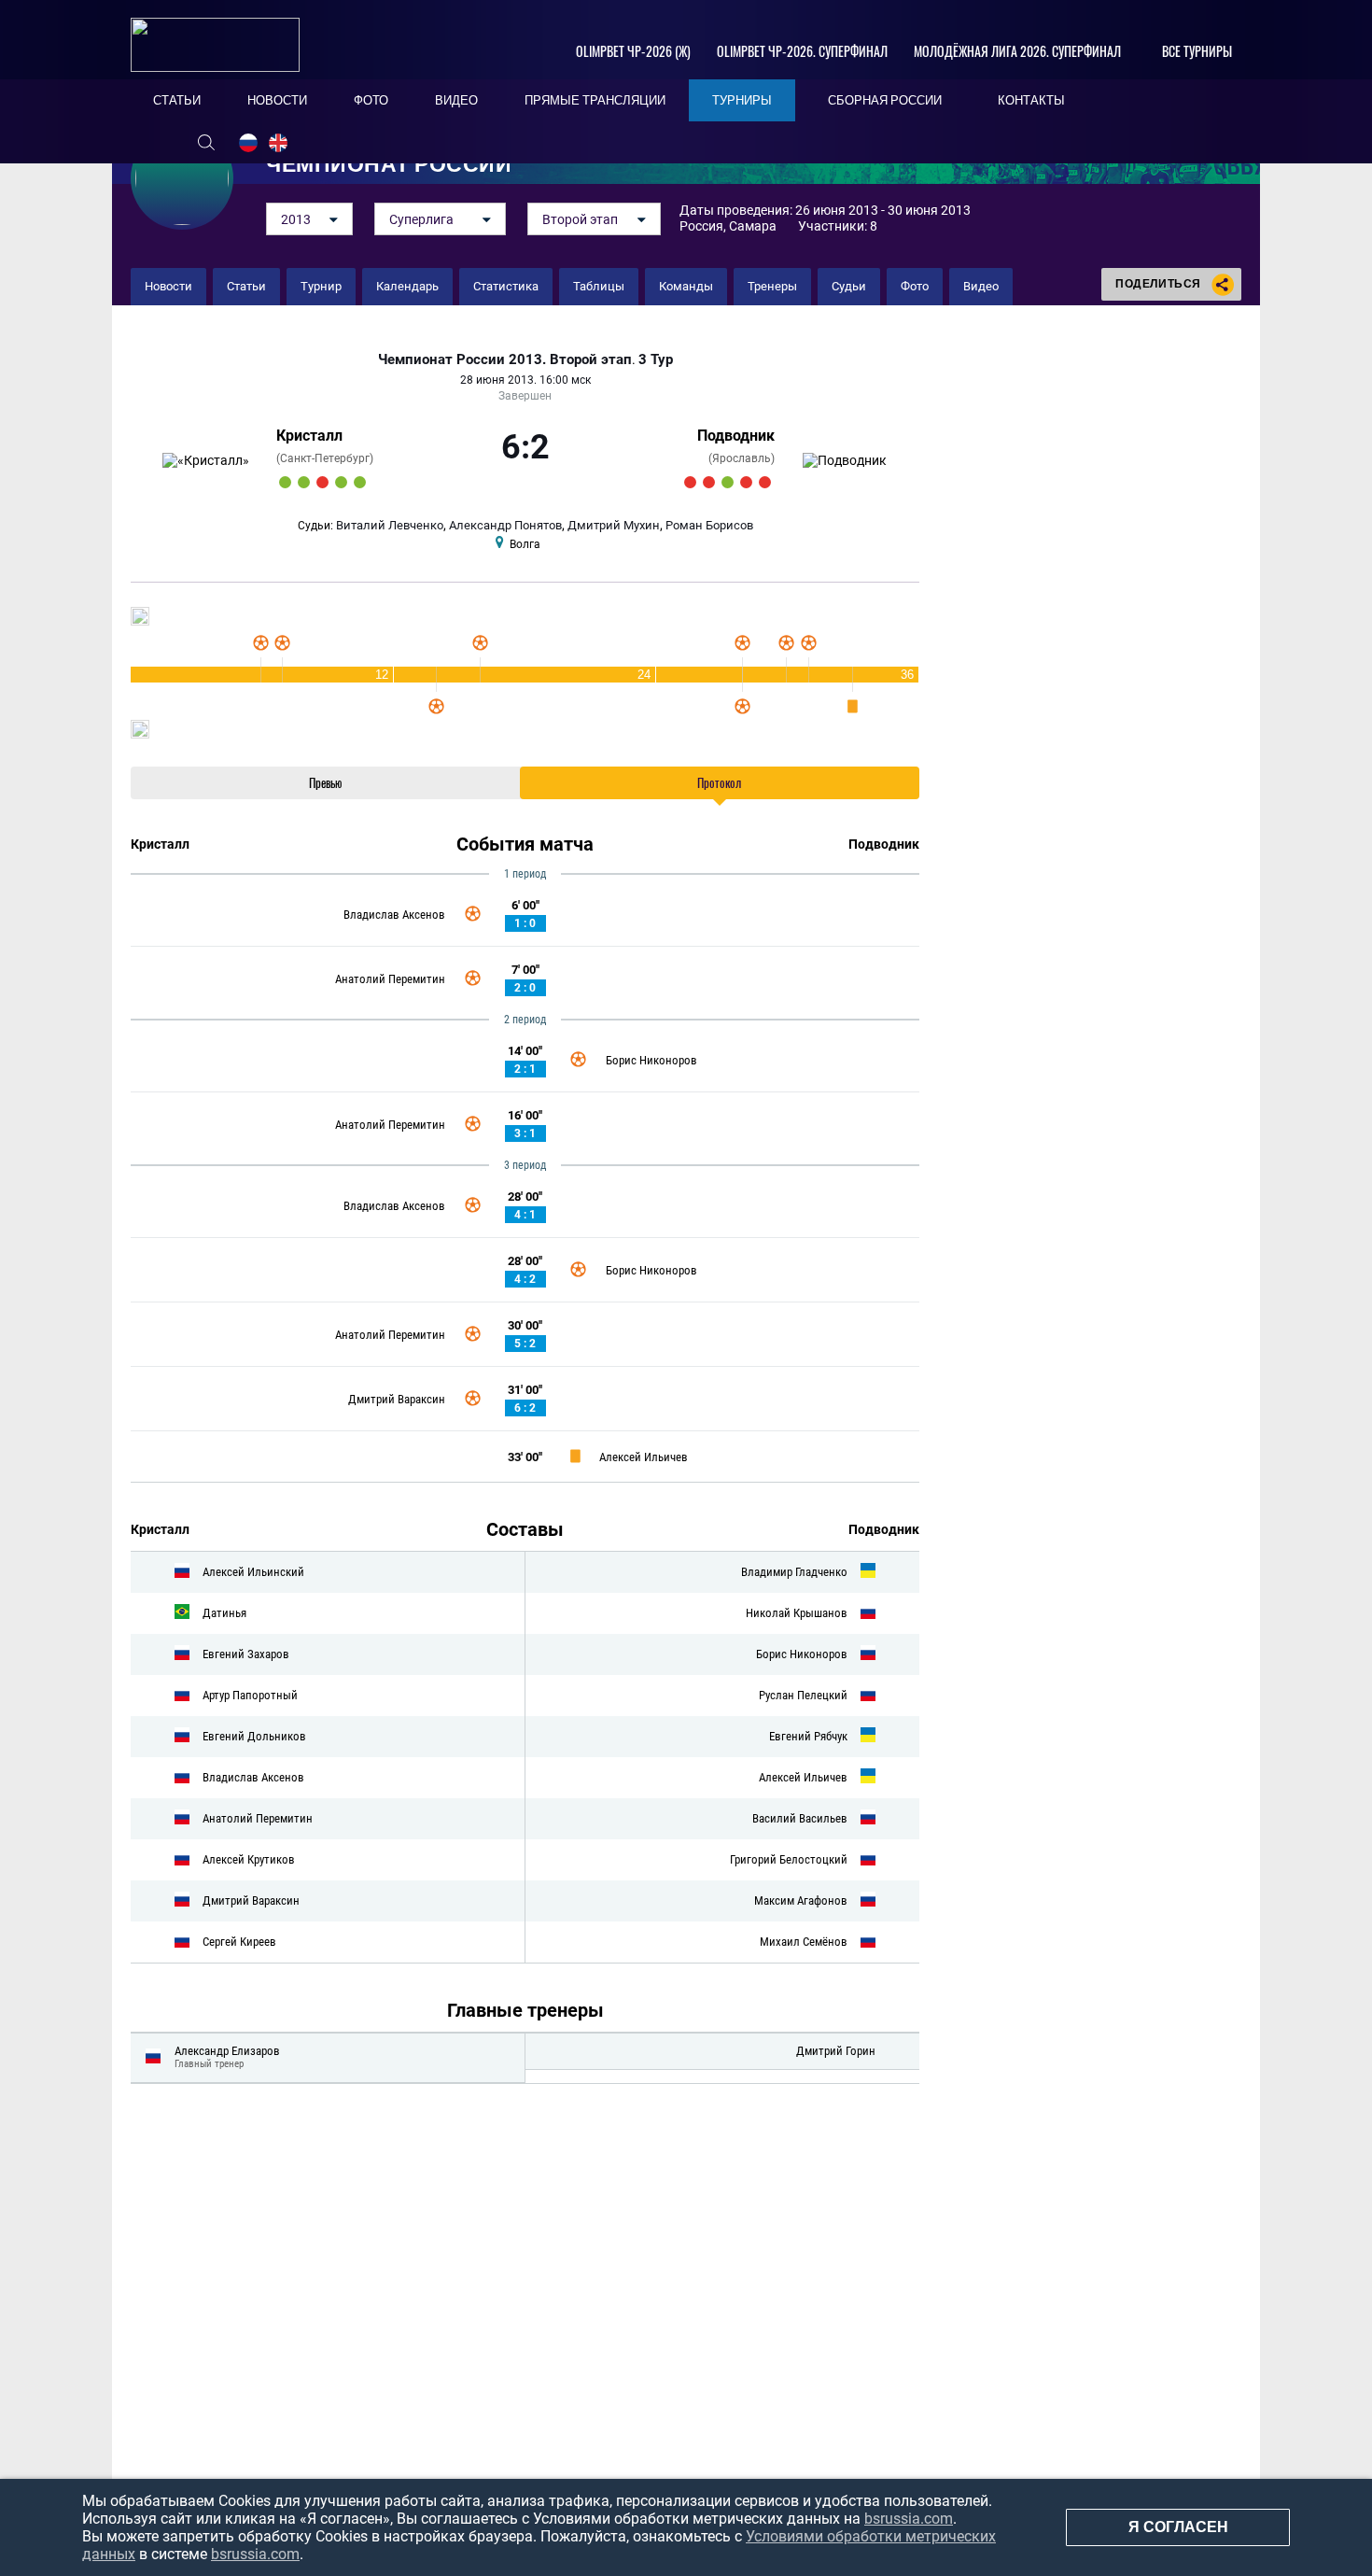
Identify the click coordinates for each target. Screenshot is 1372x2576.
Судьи (849, 286)
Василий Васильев (800, 1818)
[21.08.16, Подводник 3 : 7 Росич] (746, 482)
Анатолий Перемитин (390, 979)
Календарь (407, 286)
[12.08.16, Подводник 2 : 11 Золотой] (690, 482)
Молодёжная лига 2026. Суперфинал (1017, 51)
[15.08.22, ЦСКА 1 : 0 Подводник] (765, 482)
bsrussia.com (909, 2519)
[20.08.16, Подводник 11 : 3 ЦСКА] (728, 482)
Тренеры (772, 286)
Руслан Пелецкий (803, 1695)
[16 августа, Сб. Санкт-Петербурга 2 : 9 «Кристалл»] (360, 482)
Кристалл (309, 436)
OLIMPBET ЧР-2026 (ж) (633, 51)
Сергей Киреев (239, 1942)
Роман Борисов (709, 525)
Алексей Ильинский (253, 1572)
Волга (525, 544)
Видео (981, 286)
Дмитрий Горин (836, 2051)
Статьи (246, 286)
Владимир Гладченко (794, 1572)
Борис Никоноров (651, 1060)
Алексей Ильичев (644, 1457)
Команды (686, 286)
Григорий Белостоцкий (789, 1859)
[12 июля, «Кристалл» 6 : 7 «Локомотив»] (322, 482)
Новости (168, 286)
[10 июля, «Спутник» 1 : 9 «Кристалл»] (285, 482)
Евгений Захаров (246, 1654)
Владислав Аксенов (394, 915)
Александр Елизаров (227, 2051)
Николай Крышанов (797, 1613)
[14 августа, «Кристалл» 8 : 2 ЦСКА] (341, 482)
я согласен (1178, 2527)
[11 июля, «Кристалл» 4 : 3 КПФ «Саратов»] (304, 482)
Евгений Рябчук (808, 1736)
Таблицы (599, 286)
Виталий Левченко (390, 525)
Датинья (224, 1613)
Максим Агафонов (801, 1900)
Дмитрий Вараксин (397, 1399)
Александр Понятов (505, 525)
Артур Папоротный (250, 1695)
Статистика (506, 286)
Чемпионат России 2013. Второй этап (505, 360)
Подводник (736, 436)
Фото (915, 286)
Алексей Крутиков (249, 1859)
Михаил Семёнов (804, 1942)
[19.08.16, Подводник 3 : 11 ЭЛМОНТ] (709, 482)
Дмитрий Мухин (614, 525)
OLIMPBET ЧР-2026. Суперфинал (802, 51)
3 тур (656, 360)
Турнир (321, 286)
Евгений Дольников (254, 1736)
